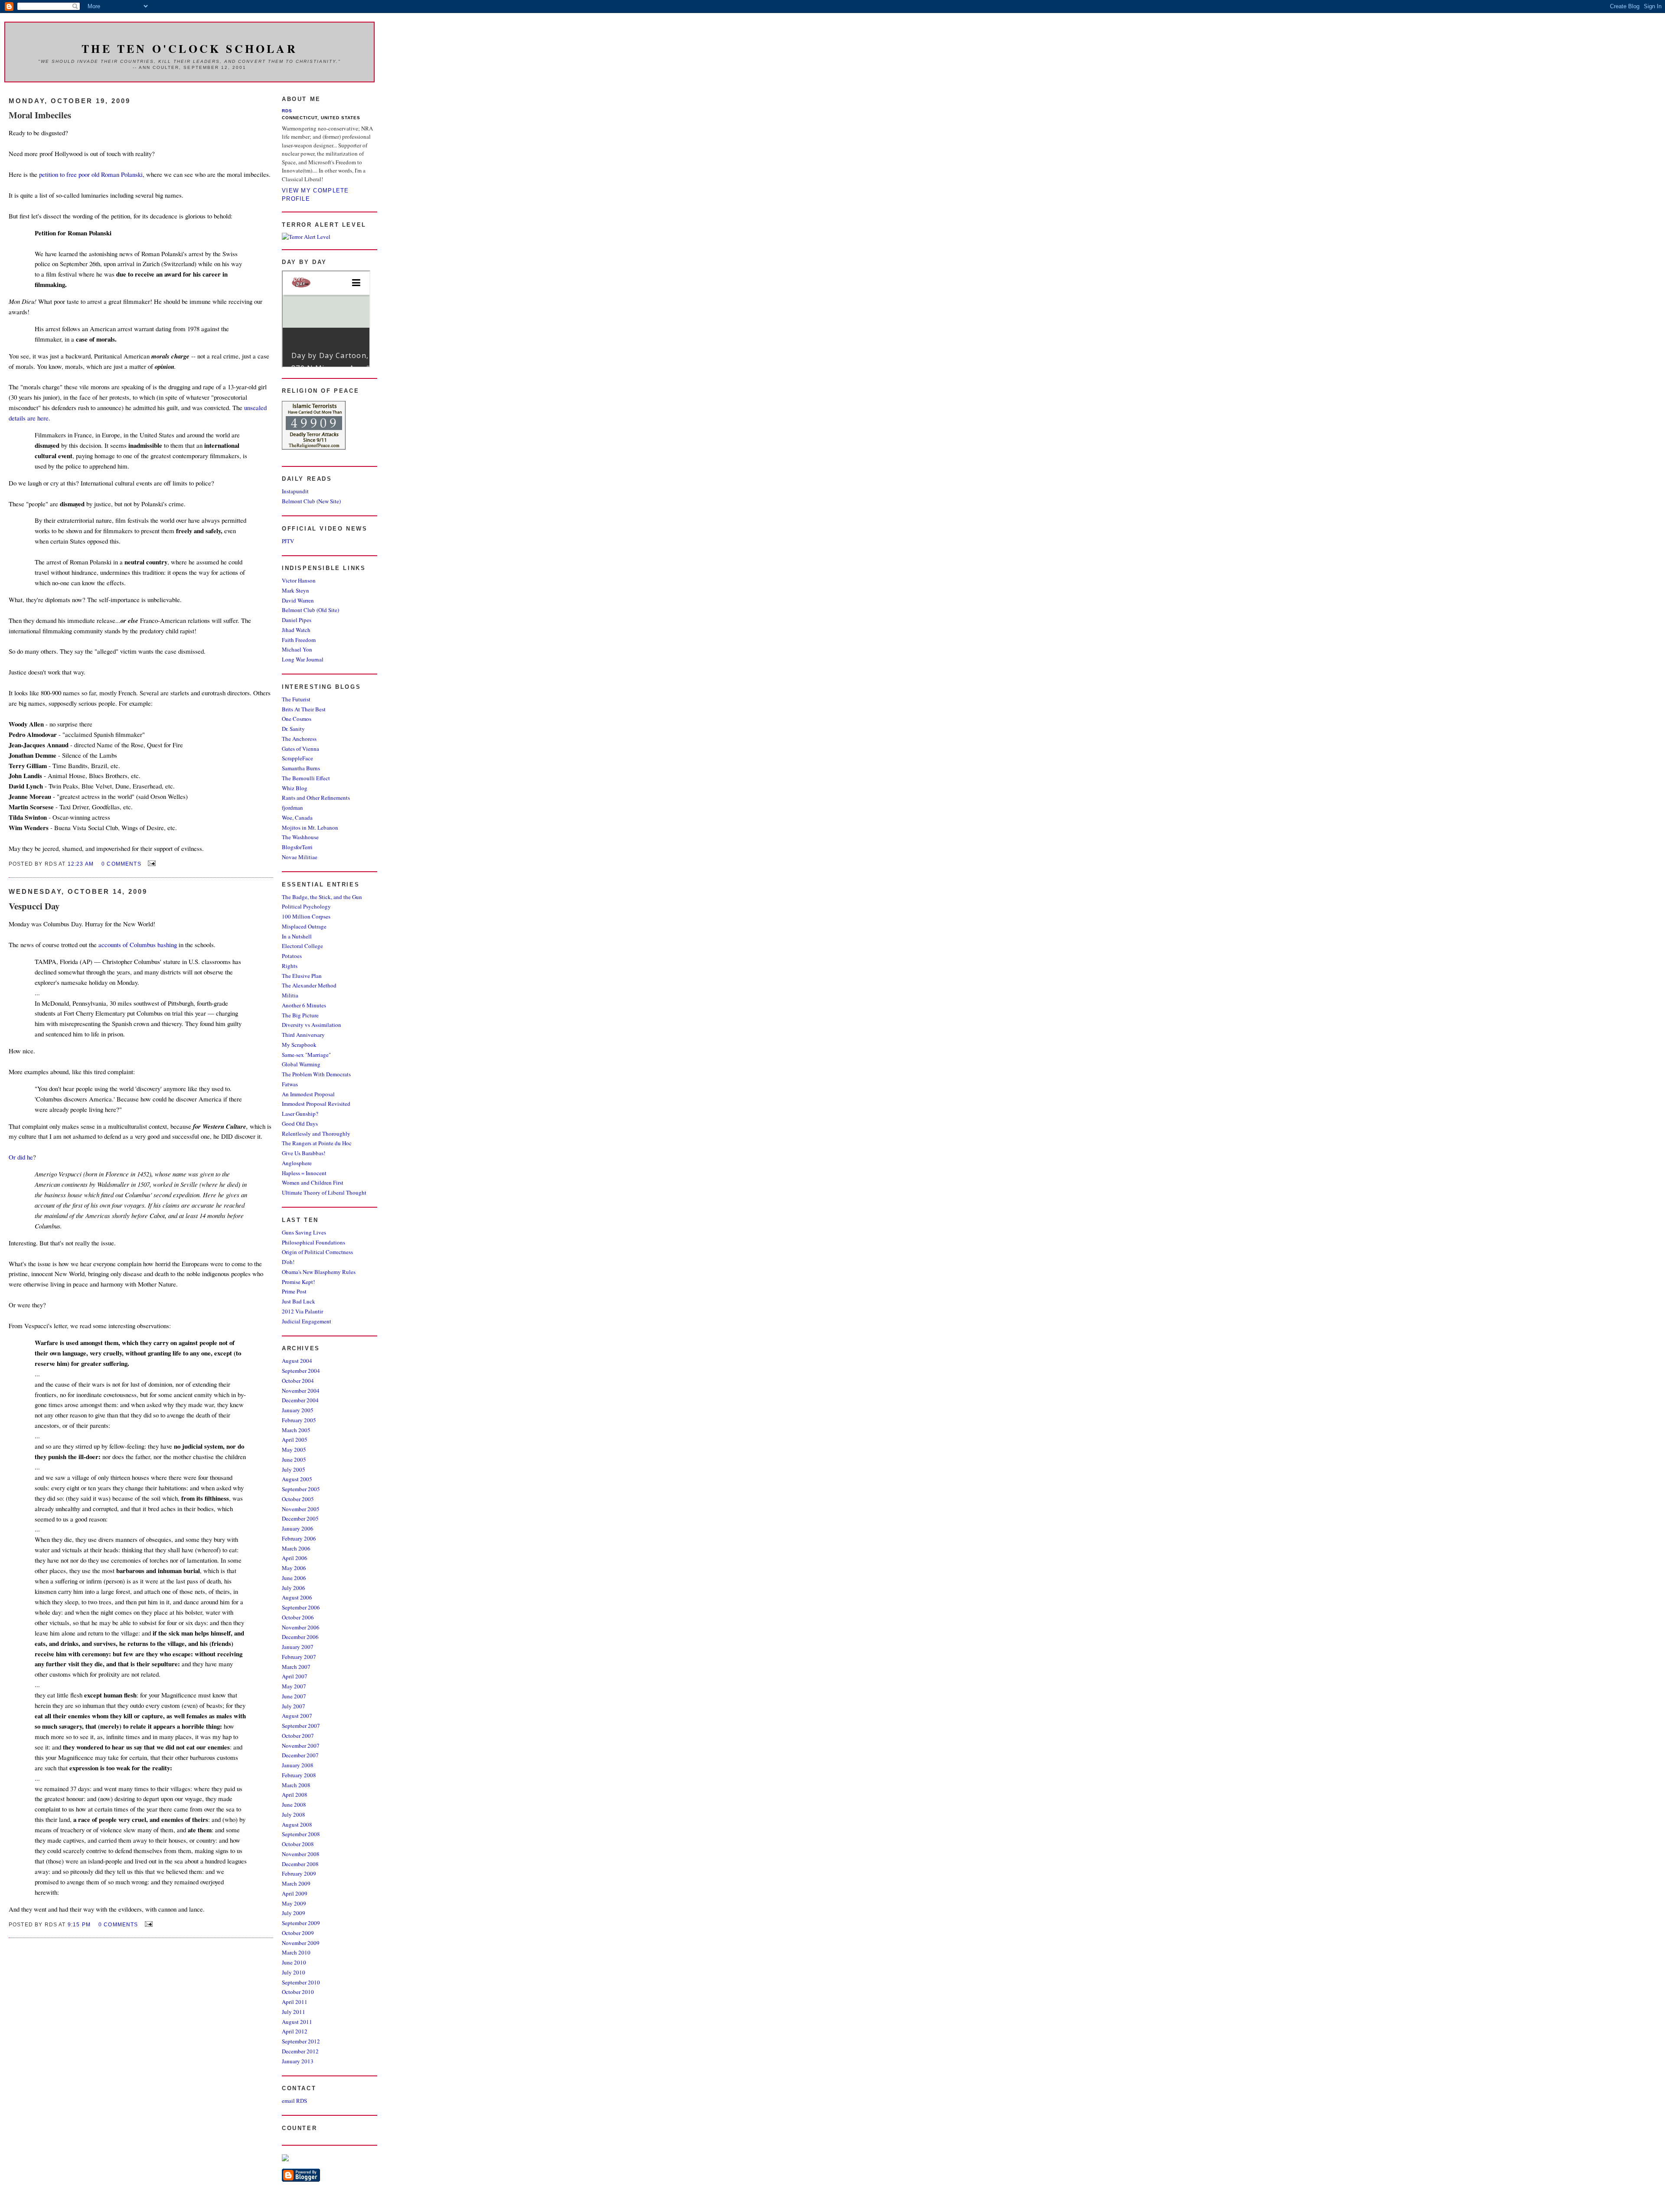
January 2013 (298, 2061)
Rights (290, 966)
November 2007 (301, 1746)
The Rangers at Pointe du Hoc (317, 1143)
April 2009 (295, 1893)
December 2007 (300, 1755)
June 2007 (294, 1696)
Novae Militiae (300, 857)
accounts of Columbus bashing (139, 945)
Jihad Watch (296, 630)
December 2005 (300, 1518)
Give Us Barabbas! (304, 1153)
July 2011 (294, 2012)
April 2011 (295, 2002)
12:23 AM (81, 864)
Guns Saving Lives (304, 1232)
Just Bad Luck (299, 1301)
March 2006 (296, 1548)
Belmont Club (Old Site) (310, 610)
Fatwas (290, 1084)
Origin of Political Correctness (317, 1252)
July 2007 (294, 1706)
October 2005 (298, 1499)
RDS (287, 111)
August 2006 (297, 1597)
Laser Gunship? (300, 1114)
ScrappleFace (297, 758)
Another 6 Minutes (304, 1005)
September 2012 (301, 2041)
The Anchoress (299, 739)
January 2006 (298, 1528)
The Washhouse (300, 837)
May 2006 (294, 1568)
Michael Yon (297, 649)
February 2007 (299, 1657)
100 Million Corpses (306, 916)
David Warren (298, 600)
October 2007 (298, 1736)
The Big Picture (300, 1015)
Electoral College (302, 946)
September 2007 (301, 1726)
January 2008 (298, 1765)
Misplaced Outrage (304, 926)
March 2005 (296, 1430)
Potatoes (292, 956)
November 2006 (301, 1627)
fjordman (292, 808)
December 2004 (300, 1400)
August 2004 (297, 1361)
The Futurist (296, 699)
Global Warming (301, 1064)
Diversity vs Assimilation (312, 1025)
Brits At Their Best (304, 709)
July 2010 (294, 1972)
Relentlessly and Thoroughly (316, 1134)
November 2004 (301, 1391)
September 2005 (301, 1489)
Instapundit (295, 491)
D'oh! (288, 1262)
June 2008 (294, 1805)
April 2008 (295, 1795)
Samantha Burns (301, 768)
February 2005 (299, 1420)
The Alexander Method (309, 985)
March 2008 (296, 1785)
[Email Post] (150, 863)
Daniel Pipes (297, 620)
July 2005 (294, 1469)
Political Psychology (306, 906)
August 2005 (297, 1479)
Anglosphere (297, 1163)
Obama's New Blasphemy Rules (319, 1272)
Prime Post (294, 1291)
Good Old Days (300, 1124)
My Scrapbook (299, 1045)
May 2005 (294, 1450)
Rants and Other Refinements (316, 798)
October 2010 (298, 1992)
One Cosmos (297, 719)
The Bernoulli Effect (306, 778)
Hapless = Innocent (304, 1173)
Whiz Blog (295, 788)
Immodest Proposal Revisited (316, 1104)
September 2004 (301, 1371)
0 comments (121, 864)
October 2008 (298, 1844)
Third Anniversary (303, 1035)
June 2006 (294, 1578)
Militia (290, 995)
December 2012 (300, 2051)
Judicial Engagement (307, 1321)
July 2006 (294, 1588)
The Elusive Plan (302, 976)
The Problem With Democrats (316, 1074)
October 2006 (298, 1617)
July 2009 (294, 1913)
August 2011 (297, 2022)
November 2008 (301, 1854)
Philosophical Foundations (313, 1242)
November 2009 (301, 1943)
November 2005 (301, 1509)
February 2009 (299, 1873)
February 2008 (299, 1775)
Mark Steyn (295, 590)
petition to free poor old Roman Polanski (91, 174)
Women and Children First (313, 1183)
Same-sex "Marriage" (306, 1055)
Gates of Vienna (300, 749)
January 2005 (298, 1410)
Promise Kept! (298, 1282)
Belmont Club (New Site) (311, 501)
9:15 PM (79, 1924)
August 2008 (297, 1824)
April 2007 (295, 1676)
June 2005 (294, 1459)
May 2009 (294, 1903)
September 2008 (301, 1834)
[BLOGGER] (301, 2179)
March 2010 (296, 1952)
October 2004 (298, 1381)
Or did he (21, 1157)
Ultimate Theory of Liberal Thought (324, 1192)
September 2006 (301, 1607)
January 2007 (298, 1647)
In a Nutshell (297, 936)
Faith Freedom (299, 640)
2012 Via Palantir (302, 1311)
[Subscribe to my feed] (285, 2159)
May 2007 (294, 1686)
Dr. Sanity (293, 729)
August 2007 (297, 1716)
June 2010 (294, 1962)
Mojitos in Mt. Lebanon (310, 827)
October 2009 (298, 1933)
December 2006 (300, 1637)
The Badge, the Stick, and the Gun (322, 897)
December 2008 (300, 1864)
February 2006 (299, 1538)
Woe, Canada (297, 818)
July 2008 (294, 1815)
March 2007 (296, 1667)
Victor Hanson (299, 580)
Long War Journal (303, 659)
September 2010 (301, 1982)
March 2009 (296, 1883)
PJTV (288, 541)
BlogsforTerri (297, 847)
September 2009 (301, 1923)
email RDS (294, 2101)
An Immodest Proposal (308, 1094)
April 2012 (295, 2031)
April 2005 (295, 1440)
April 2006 (295, 1558)
